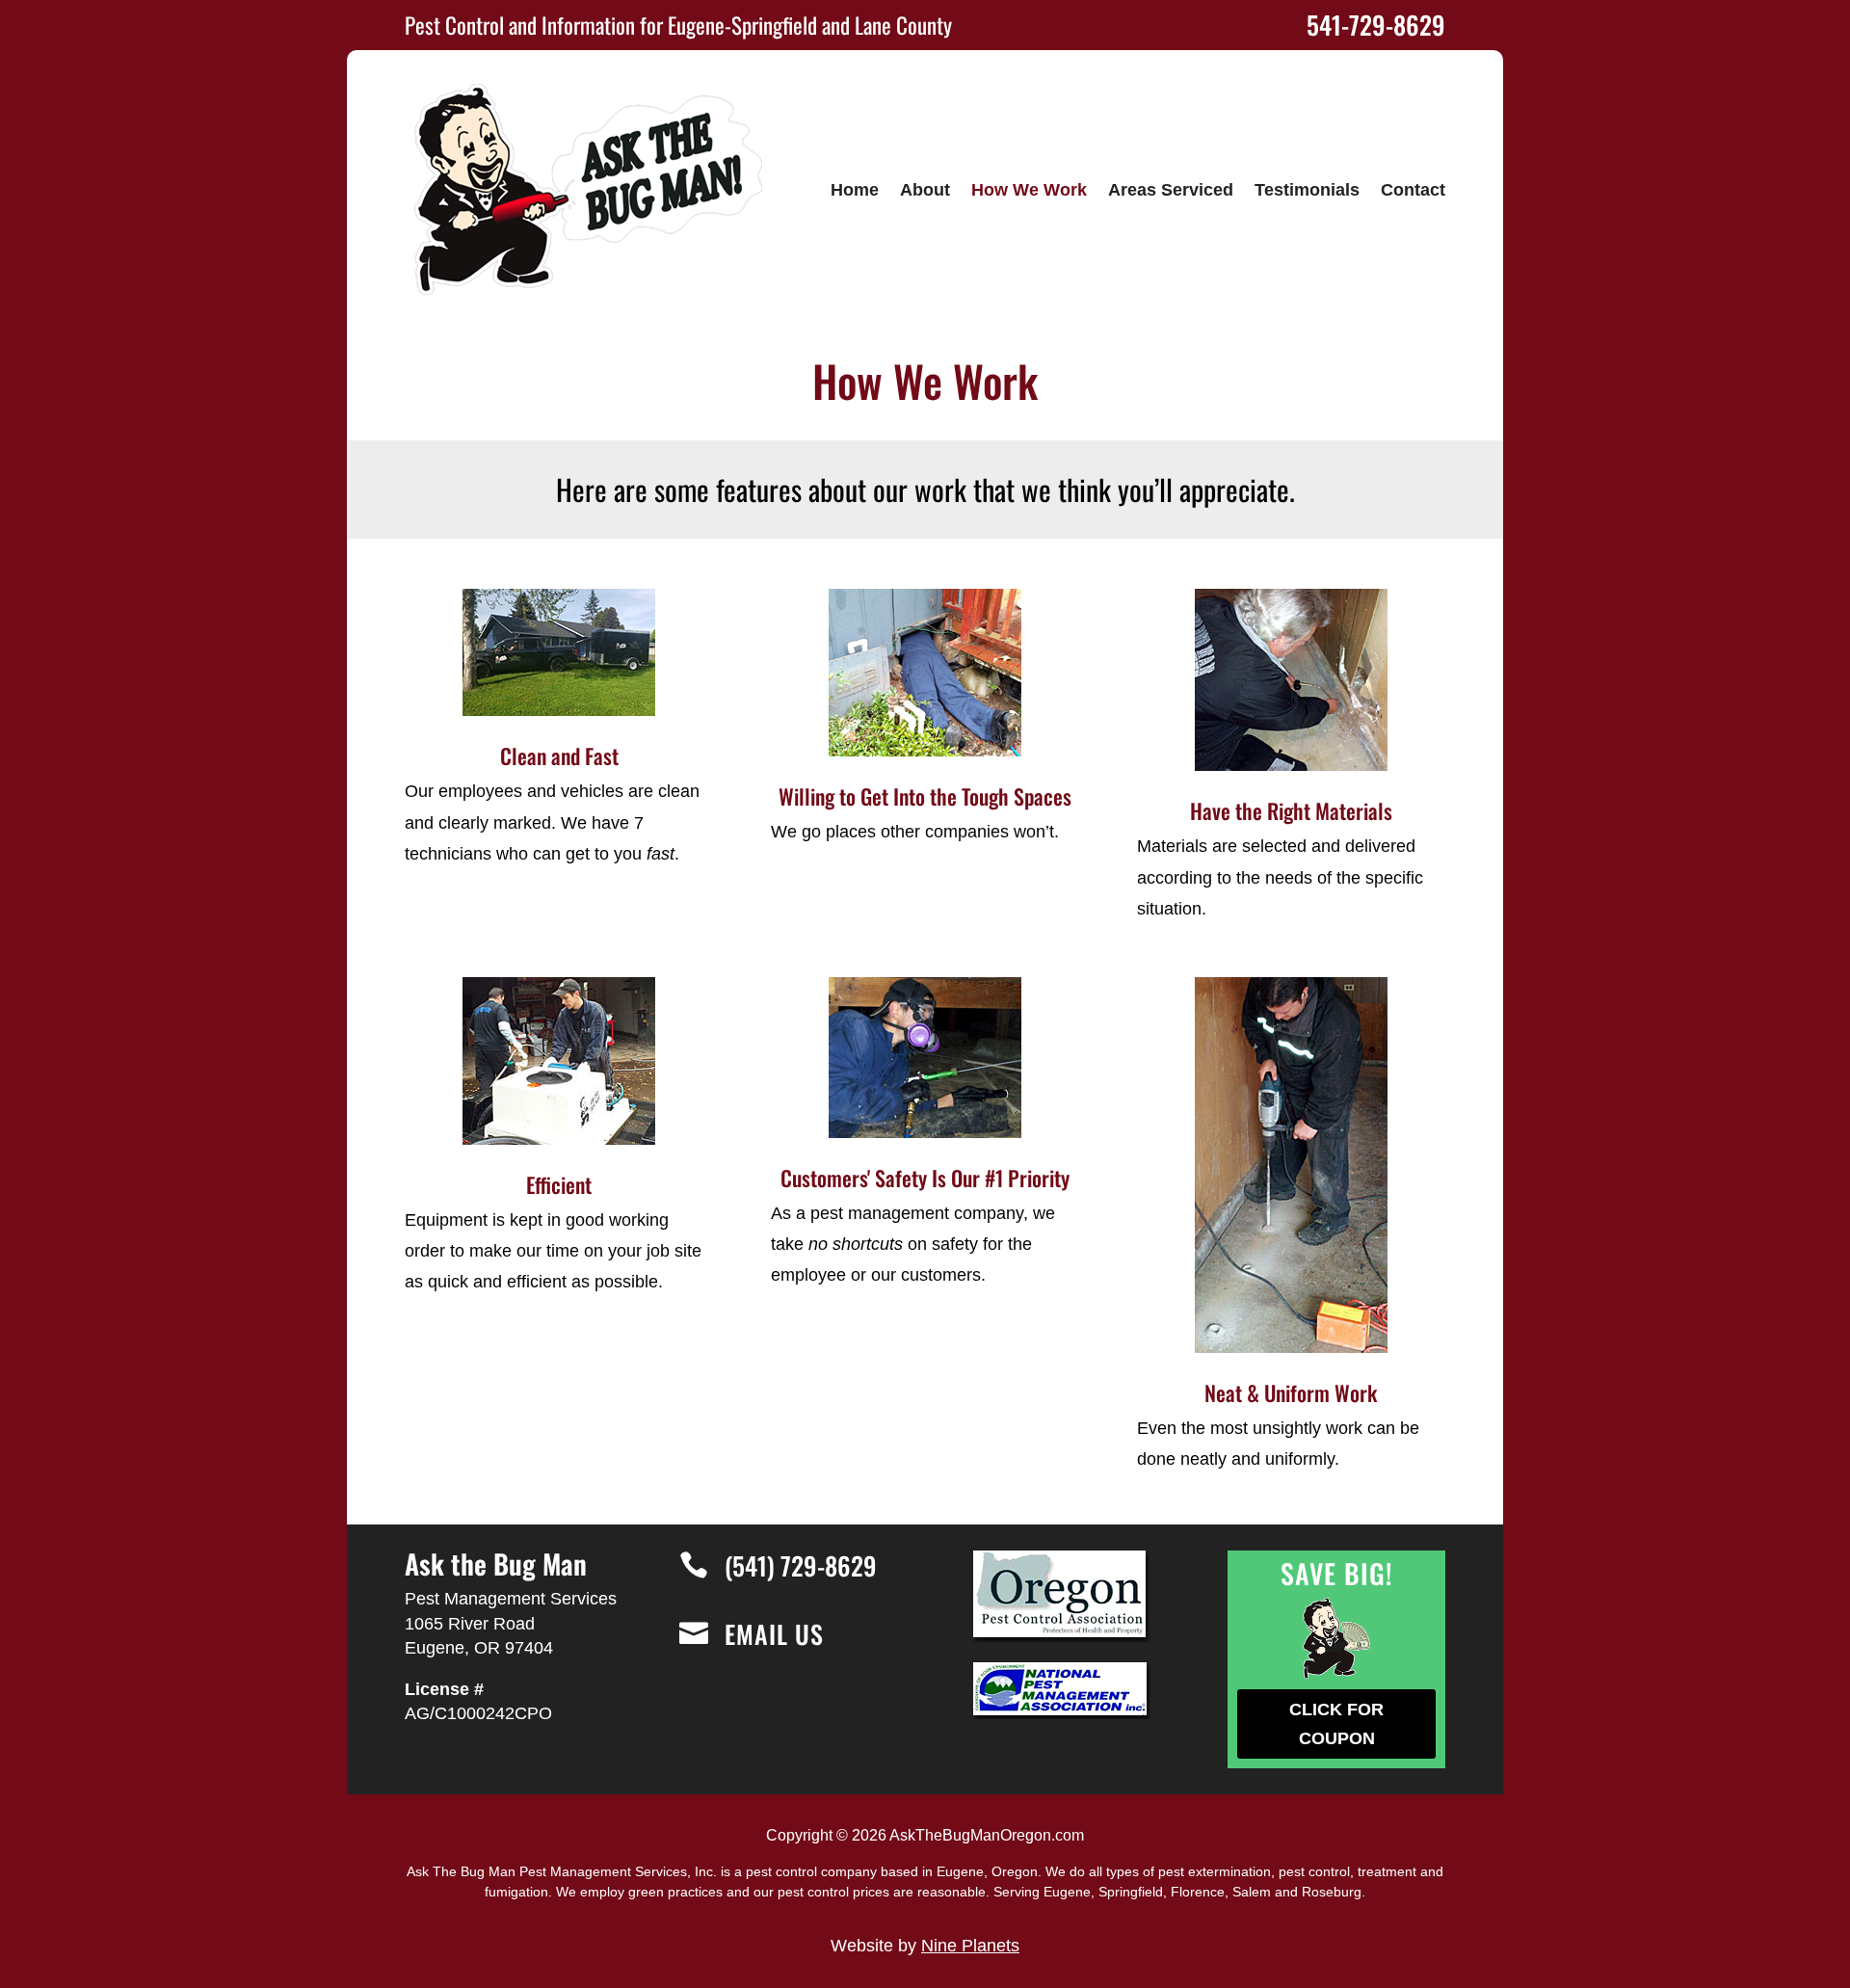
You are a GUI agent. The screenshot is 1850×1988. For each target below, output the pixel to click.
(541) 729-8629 (801, 1565)
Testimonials (1307, 190)
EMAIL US (774, 1634)
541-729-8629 (1376, 25)
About (925, 190)
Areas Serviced (1171, 190)
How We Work (1029, 190)
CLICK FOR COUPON (1336, 1724)
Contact (1413, 190)
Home (855, 190)
